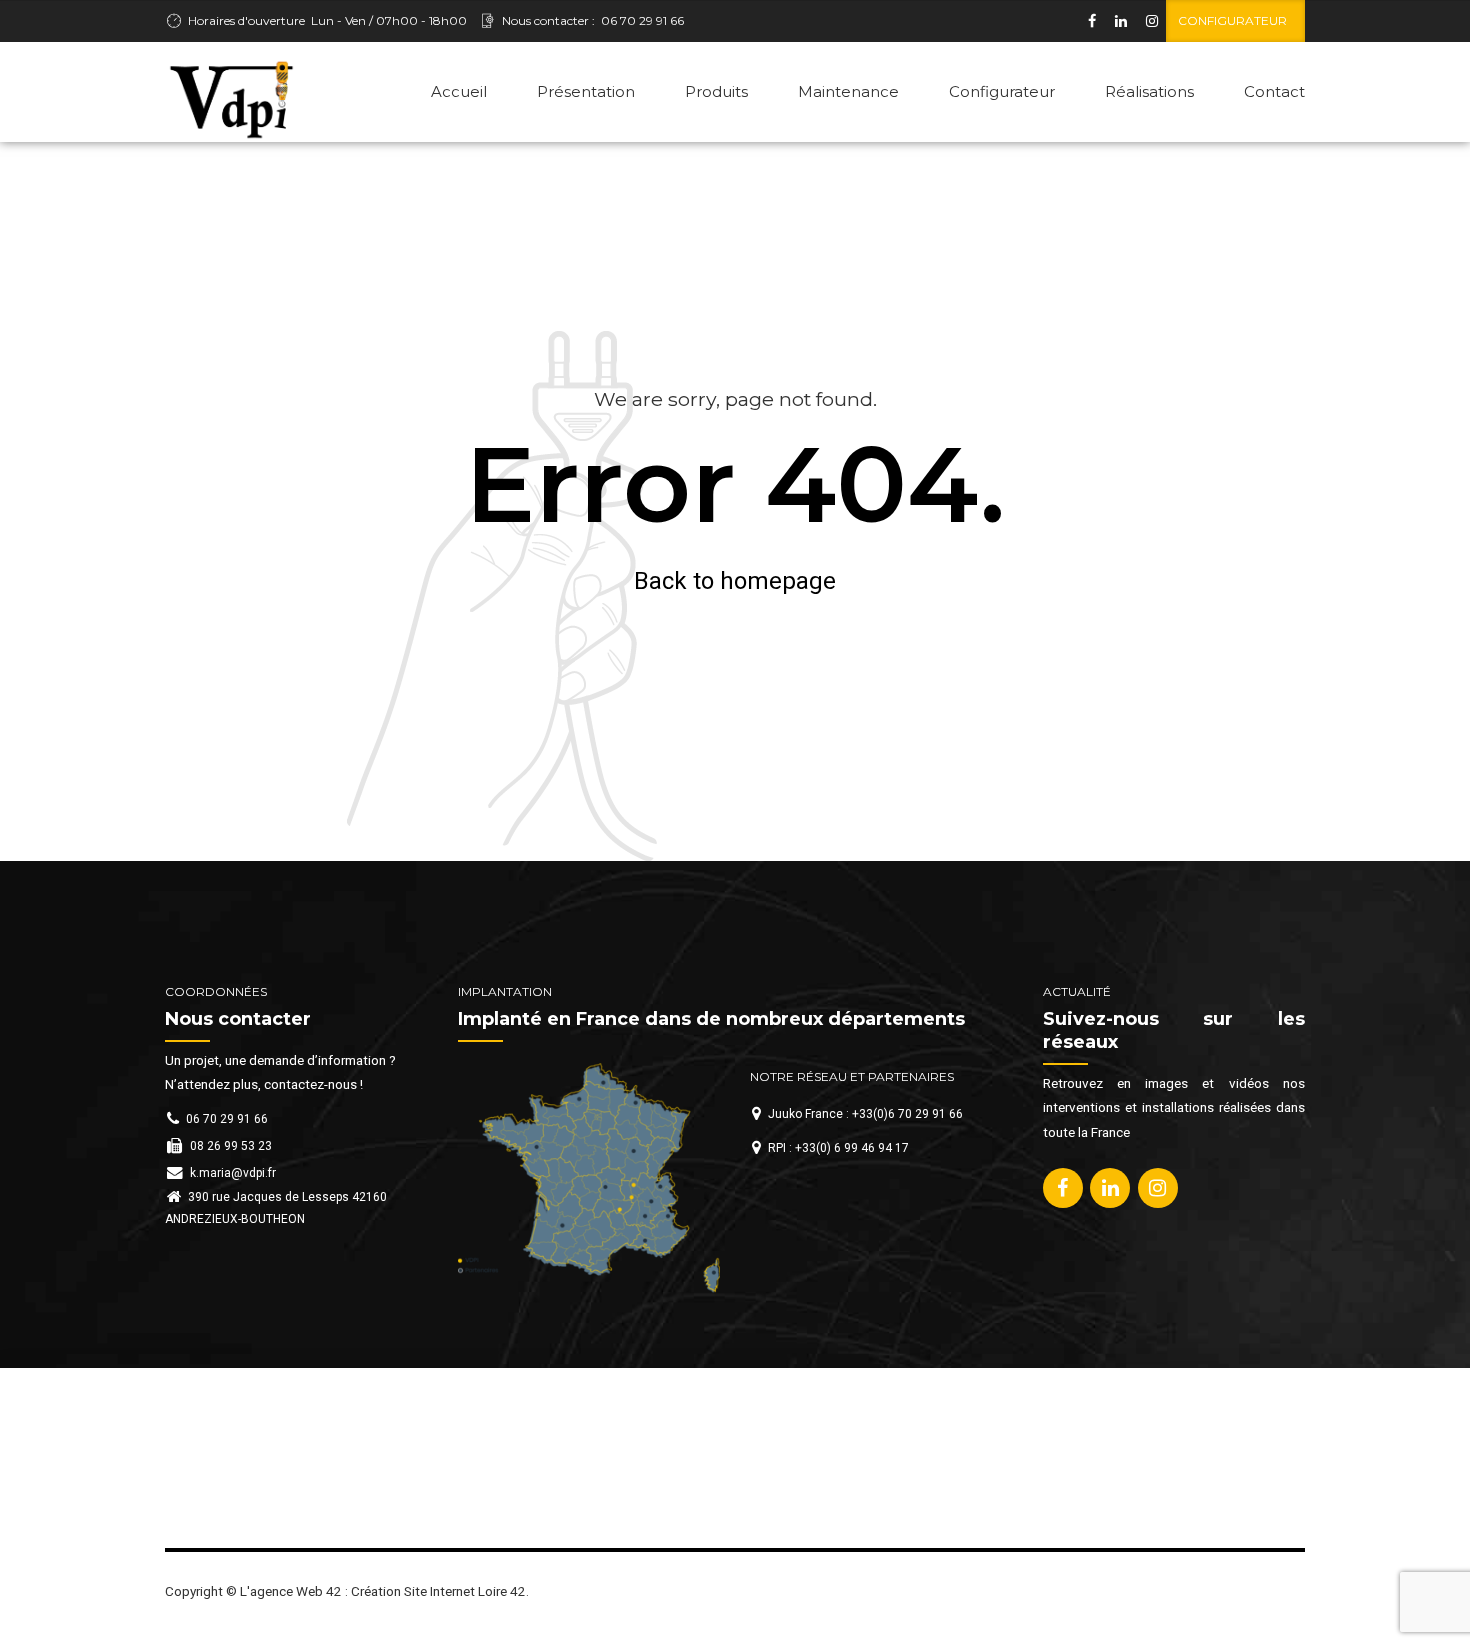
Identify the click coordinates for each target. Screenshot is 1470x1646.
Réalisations (1149, 91)
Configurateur (1002, 91)
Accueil (459, 91)
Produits (716, 91)
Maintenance (848, 91)
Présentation (586, 91)
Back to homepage (735, 581)
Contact (1274, 91)
